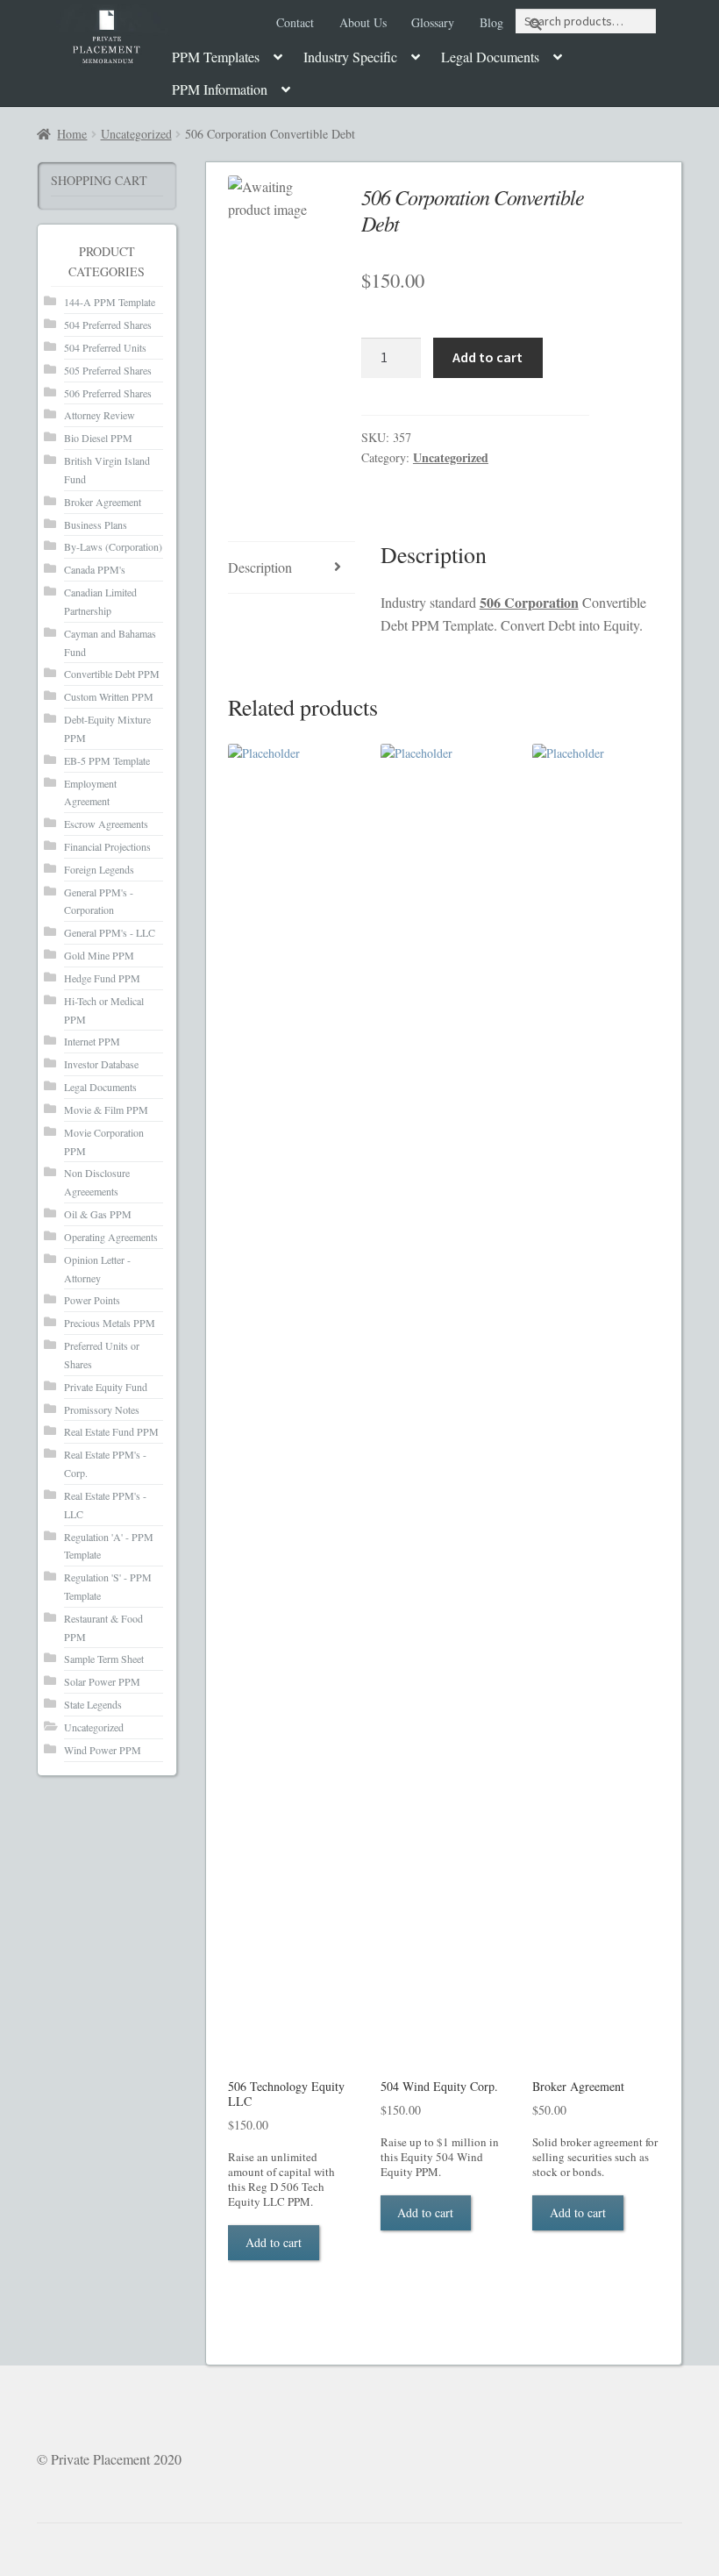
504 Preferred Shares (108, 325)
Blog (491, 22)
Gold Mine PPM (99, 955)
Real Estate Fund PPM (111, 1431)
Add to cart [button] (274, 2242)
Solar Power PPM (102, 1681)
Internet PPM (92, 1041)
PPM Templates (216, 57)
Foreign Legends (99, 869)
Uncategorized (136, 134)
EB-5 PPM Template (107, 760)
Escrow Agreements (106, 824)
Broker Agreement (103, 502)
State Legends (93, 1704)
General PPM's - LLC (110, 932)
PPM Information (220, 89)
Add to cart (488, 357)
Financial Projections (107, 846)
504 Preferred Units (105, 347)
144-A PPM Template (110, 302)
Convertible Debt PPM (112, 674)
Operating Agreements (111, 1237)
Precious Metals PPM (110, 1323)
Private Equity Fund (106, 1387)
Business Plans (96, 524)
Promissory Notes (102, 1409)
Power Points (92, 1300)
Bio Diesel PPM (98, 438)
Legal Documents (490, 57)
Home (72, 134)
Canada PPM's (95, 569)
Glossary (433, 22)
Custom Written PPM (109, 696)
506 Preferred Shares (108, 393)
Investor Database (101, 1064)
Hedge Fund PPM (102, 978)
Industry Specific (350, 57)
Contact (295, 22)
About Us (363, 22)
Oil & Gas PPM (98, 1214)
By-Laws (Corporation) (113, 546)
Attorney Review (100, 415)
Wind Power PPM (103, 1750)
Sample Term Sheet (104, 1659)
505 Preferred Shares (108, 370)
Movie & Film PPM (106, 1110)
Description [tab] (260, 567)
